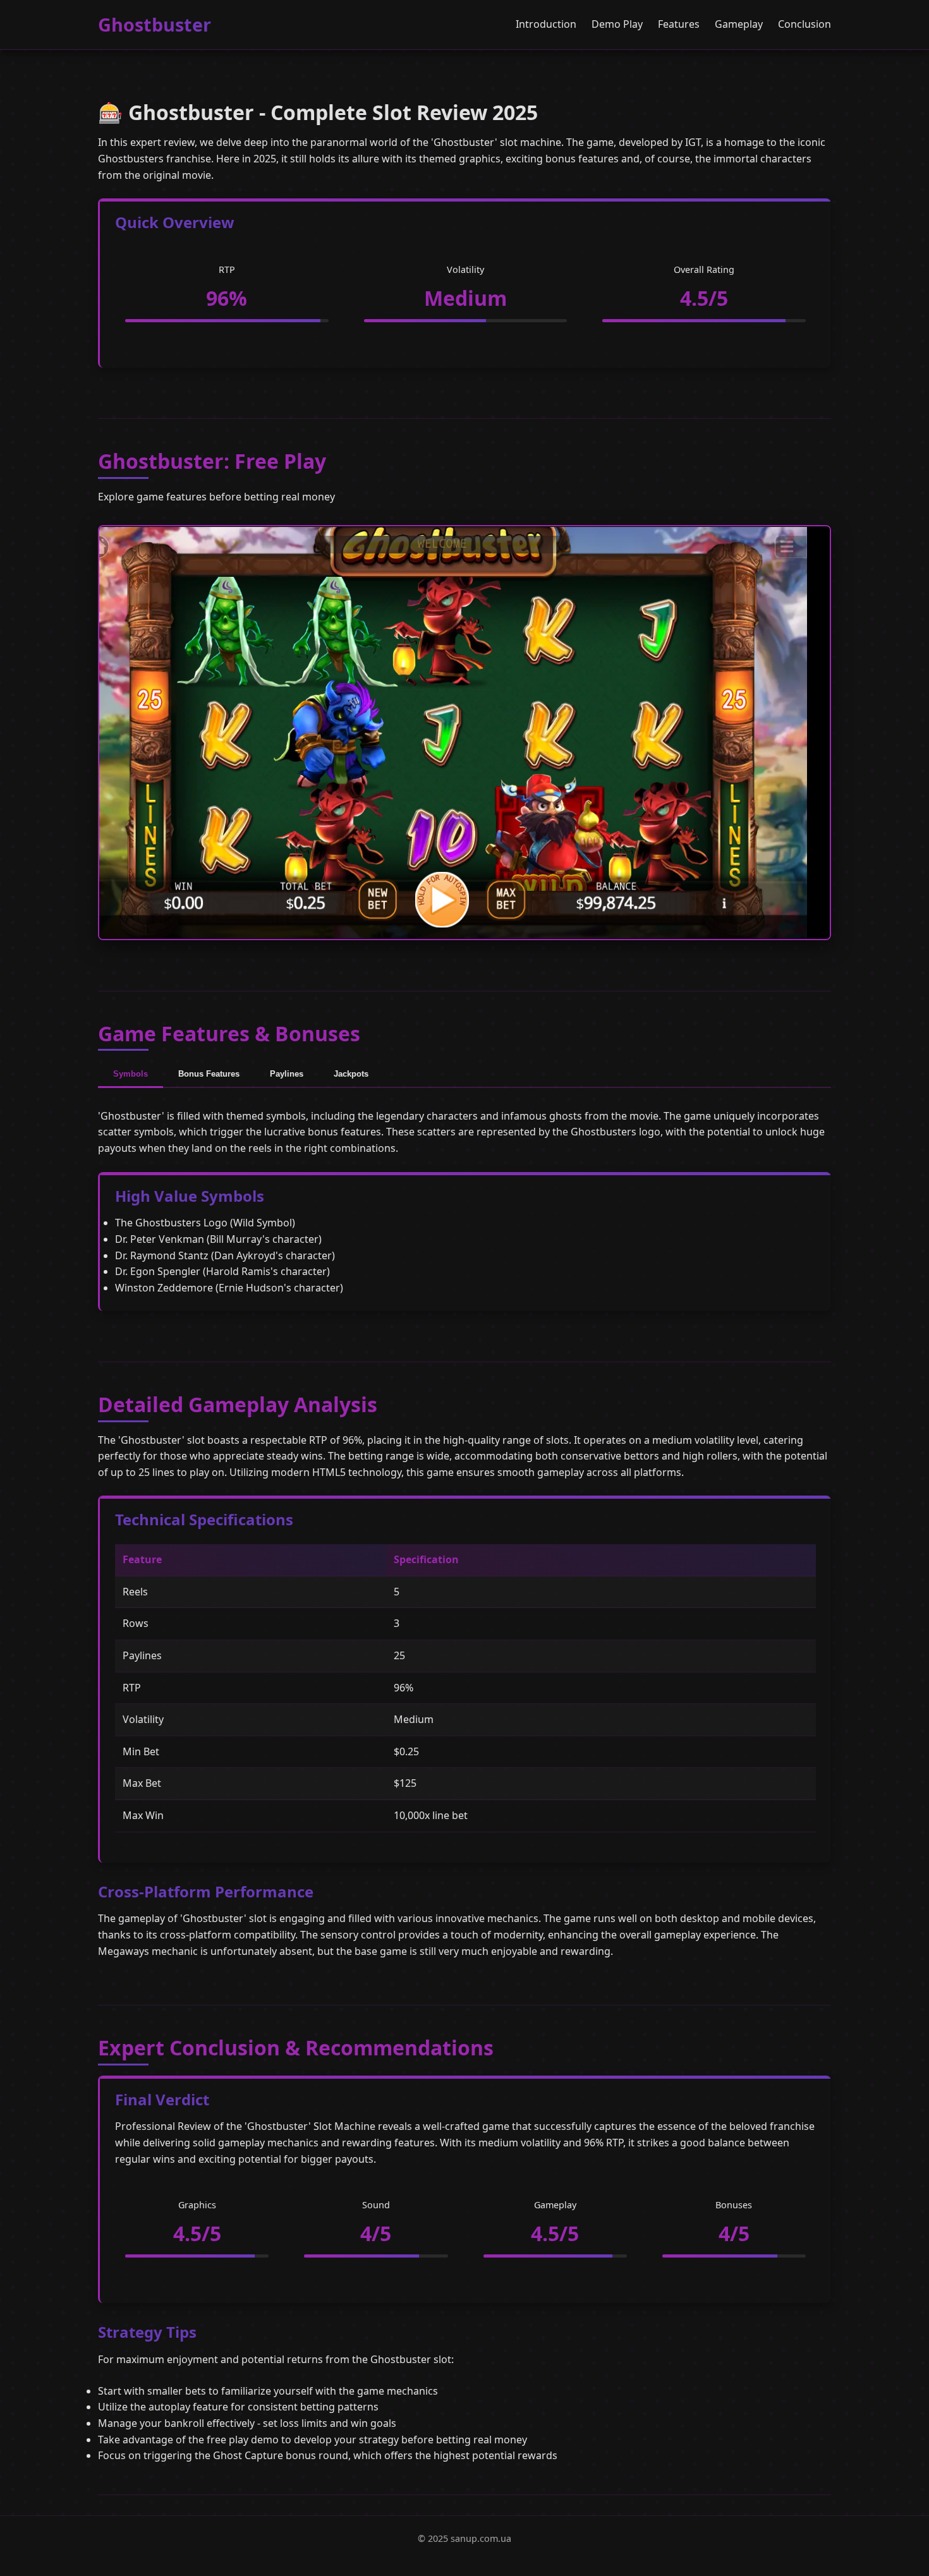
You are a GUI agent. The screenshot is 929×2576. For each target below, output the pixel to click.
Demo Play (617, 24)
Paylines (287, 1074)
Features (679, 24)
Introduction (546, 24)
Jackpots (351, 1074)
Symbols (131, 1074)
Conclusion (805, 24)
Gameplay (739, 24)
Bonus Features (209, 1074)
